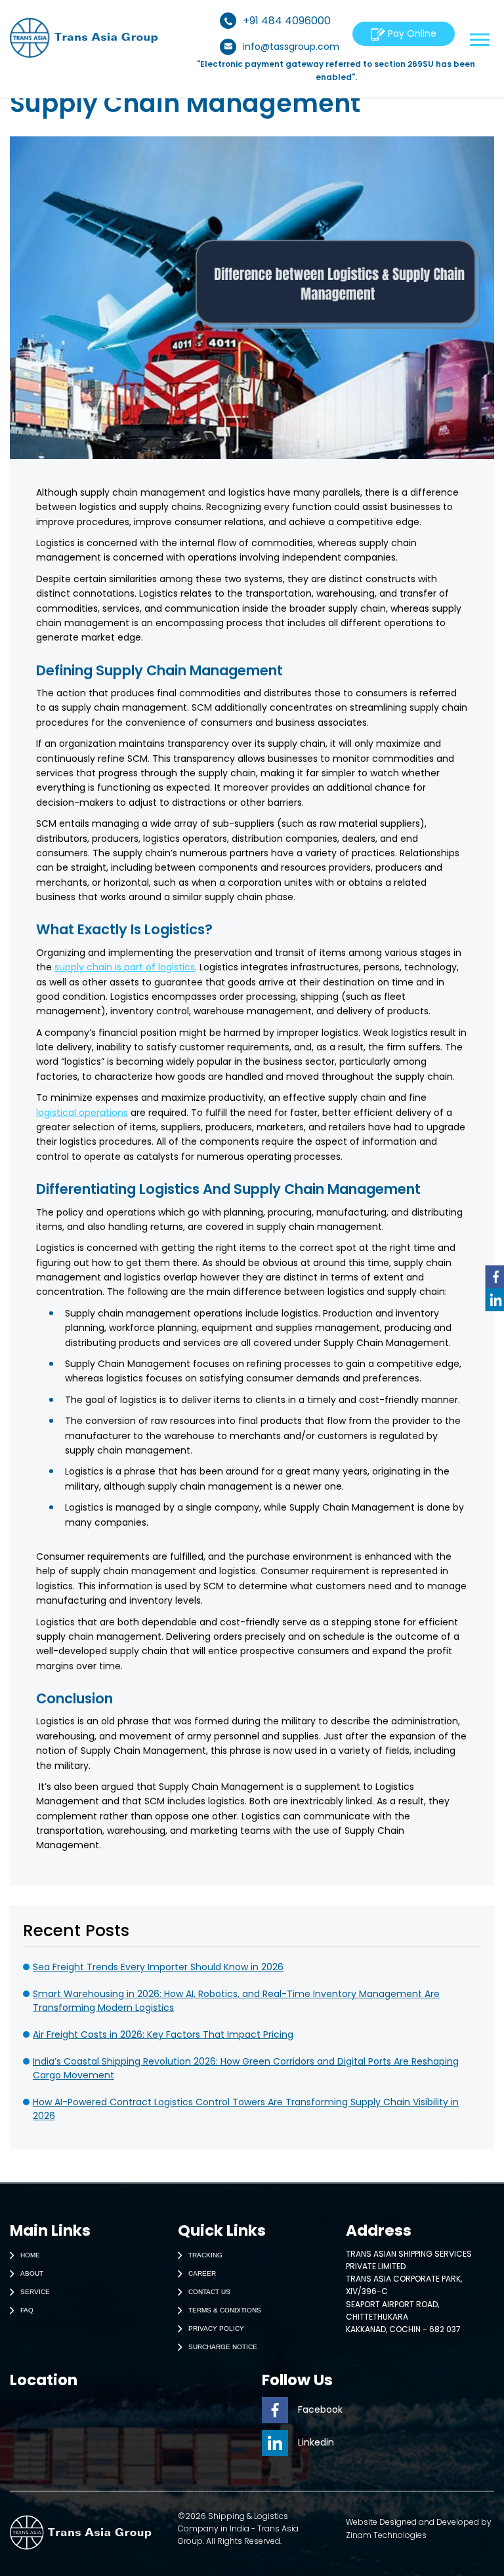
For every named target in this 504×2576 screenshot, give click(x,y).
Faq (27, 2309)
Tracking (205, 2254)
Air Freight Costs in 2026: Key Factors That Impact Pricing (163, 2034)
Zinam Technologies (386, 2535)
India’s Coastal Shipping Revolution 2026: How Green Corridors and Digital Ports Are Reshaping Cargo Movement (246, 2068)
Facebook (320, 2409)
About (32, 2273)
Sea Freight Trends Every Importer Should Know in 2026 (158, 1967)
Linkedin (316, 2442)
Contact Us (209, 2291)
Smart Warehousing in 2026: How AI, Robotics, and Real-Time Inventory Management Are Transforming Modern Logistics (236, 2001)
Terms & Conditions (225, 2309)
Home (30, 2254)
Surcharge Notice (223, 2346)
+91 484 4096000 (287, 21)
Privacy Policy (216, 2328)
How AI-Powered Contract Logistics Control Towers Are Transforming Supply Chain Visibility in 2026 (246, 2109)
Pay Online (411, 33)
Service (35, 2291)
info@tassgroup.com (291, 47)
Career (202, 2273)
